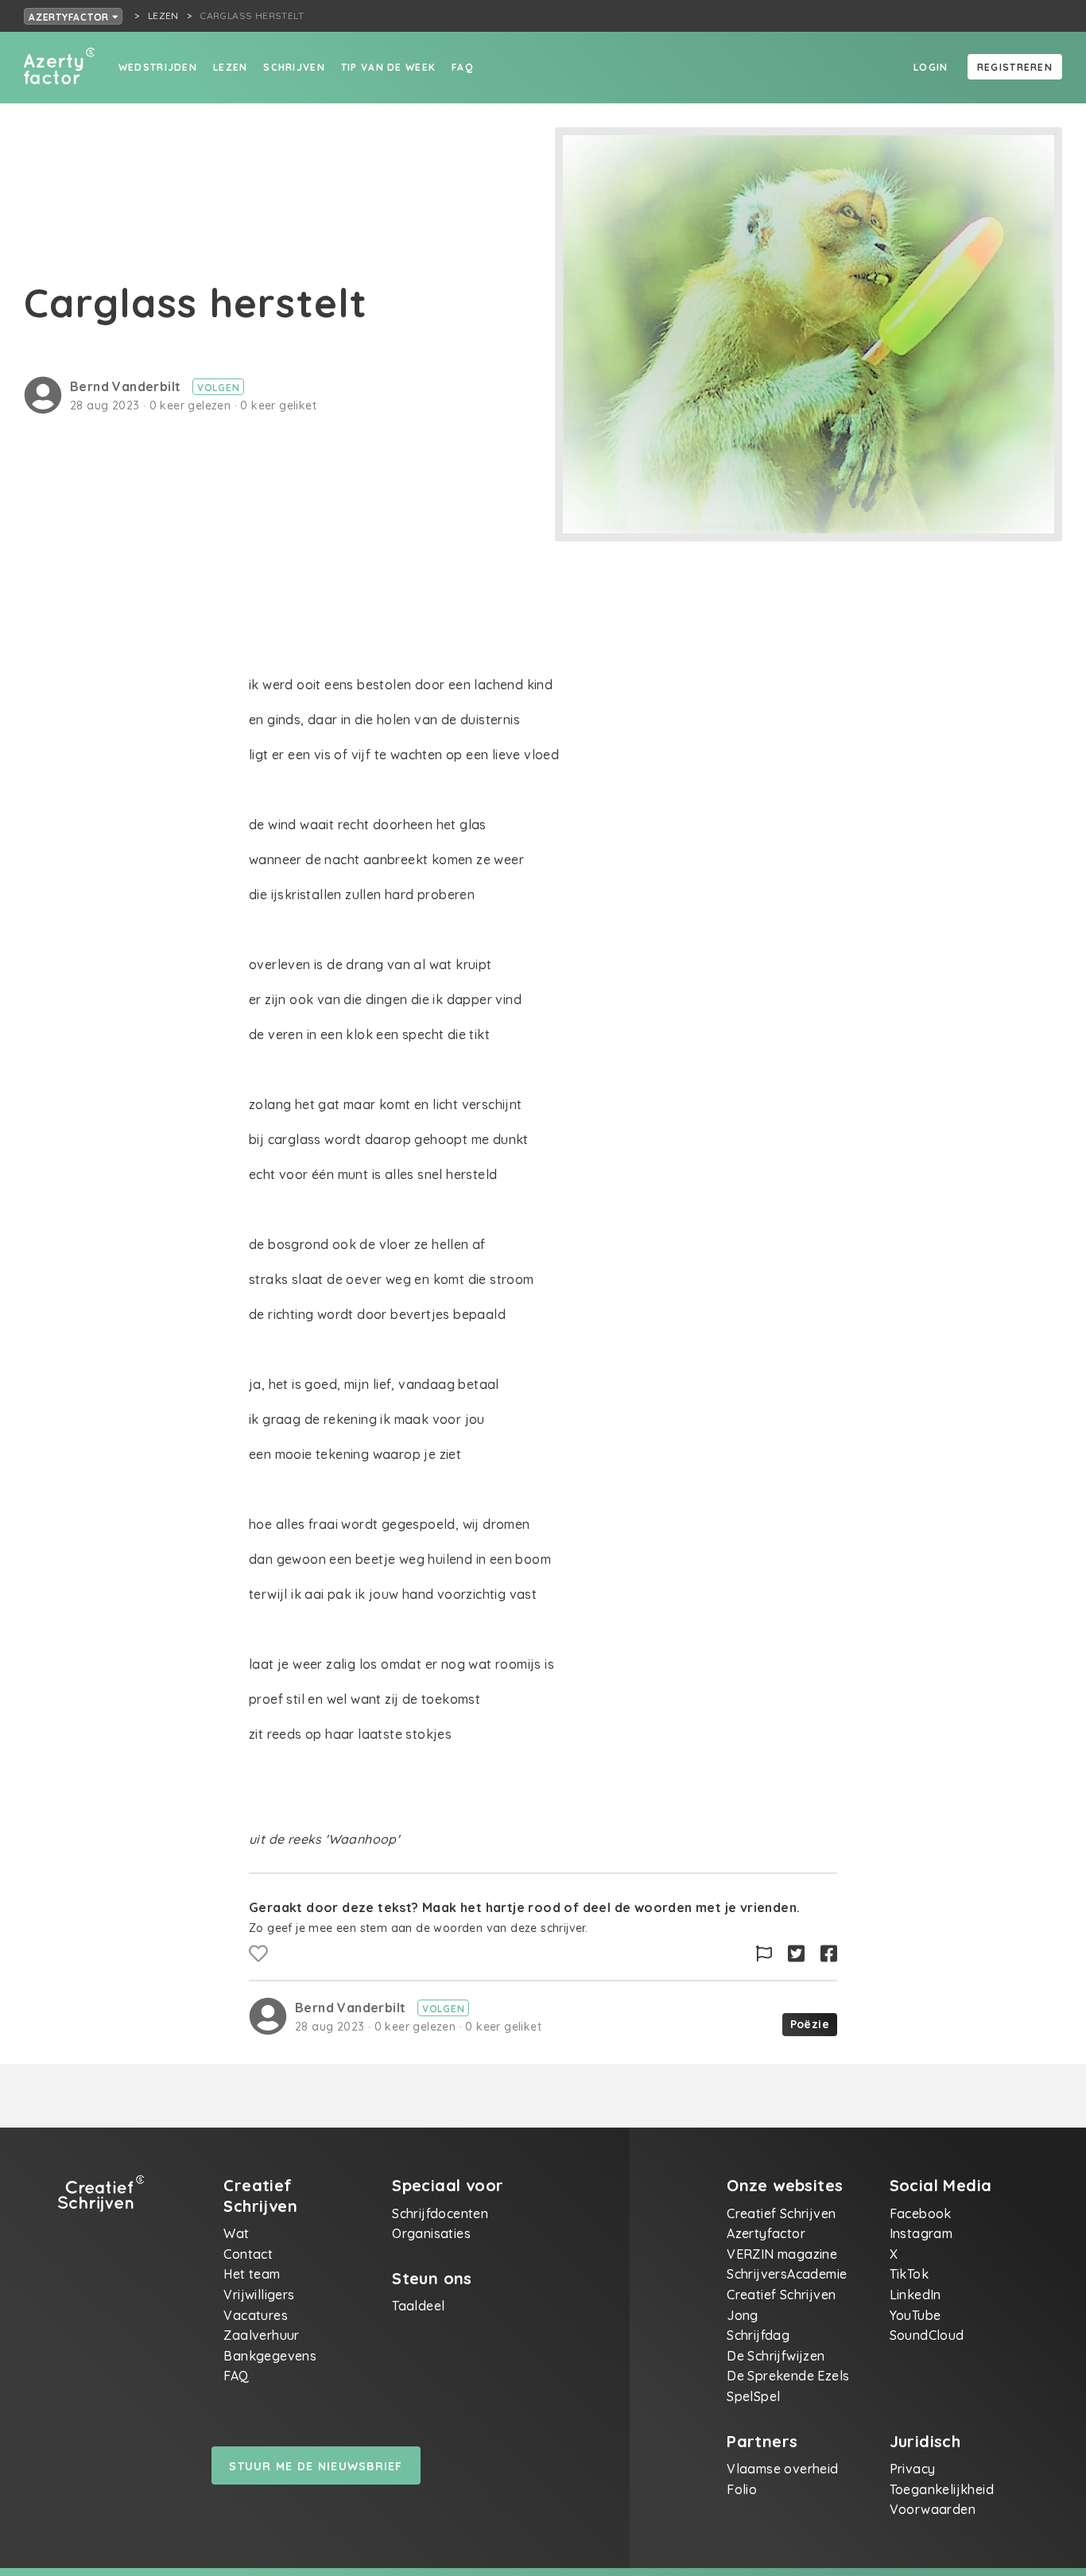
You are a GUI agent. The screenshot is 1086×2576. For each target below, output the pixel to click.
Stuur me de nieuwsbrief (316, 2466)
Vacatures (256, 2315)
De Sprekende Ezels (788, 2376)
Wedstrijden (158, 67)
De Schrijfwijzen (776, 2356)
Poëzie (810, 2024)
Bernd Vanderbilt (127, 386)
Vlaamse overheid (782, 2469)
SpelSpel (753, 2396)
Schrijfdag (758, 2335)
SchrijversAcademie (787, 2274)
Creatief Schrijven (781, 2213)
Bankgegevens (270, 2356)
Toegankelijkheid (942, 2489)
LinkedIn (915, 2295)
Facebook (921, 2213)
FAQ (462, 67)
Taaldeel (418, 2306)
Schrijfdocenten (440, 2213)
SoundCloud (927, 2335)
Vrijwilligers (259, 2295)
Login (931, 67)
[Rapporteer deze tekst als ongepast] (764, 1954)
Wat (236, 2233)
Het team (252, 2274)
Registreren (1015, 67)
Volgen (219, 388)
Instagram (921, 2233)
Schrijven (294, 67)
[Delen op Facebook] (829, 1954)
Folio (742, 2489)
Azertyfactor (70, 17)
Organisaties (431, 2233)
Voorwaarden (933, 2509)
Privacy (913, 2469)
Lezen (230, 67)
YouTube (915, 2315)
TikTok (909, 2274)
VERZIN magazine (782, 2254)
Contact (248, 2254)
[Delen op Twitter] (796, 1954)
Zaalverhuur (261, 2335)
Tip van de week (388, 67)
